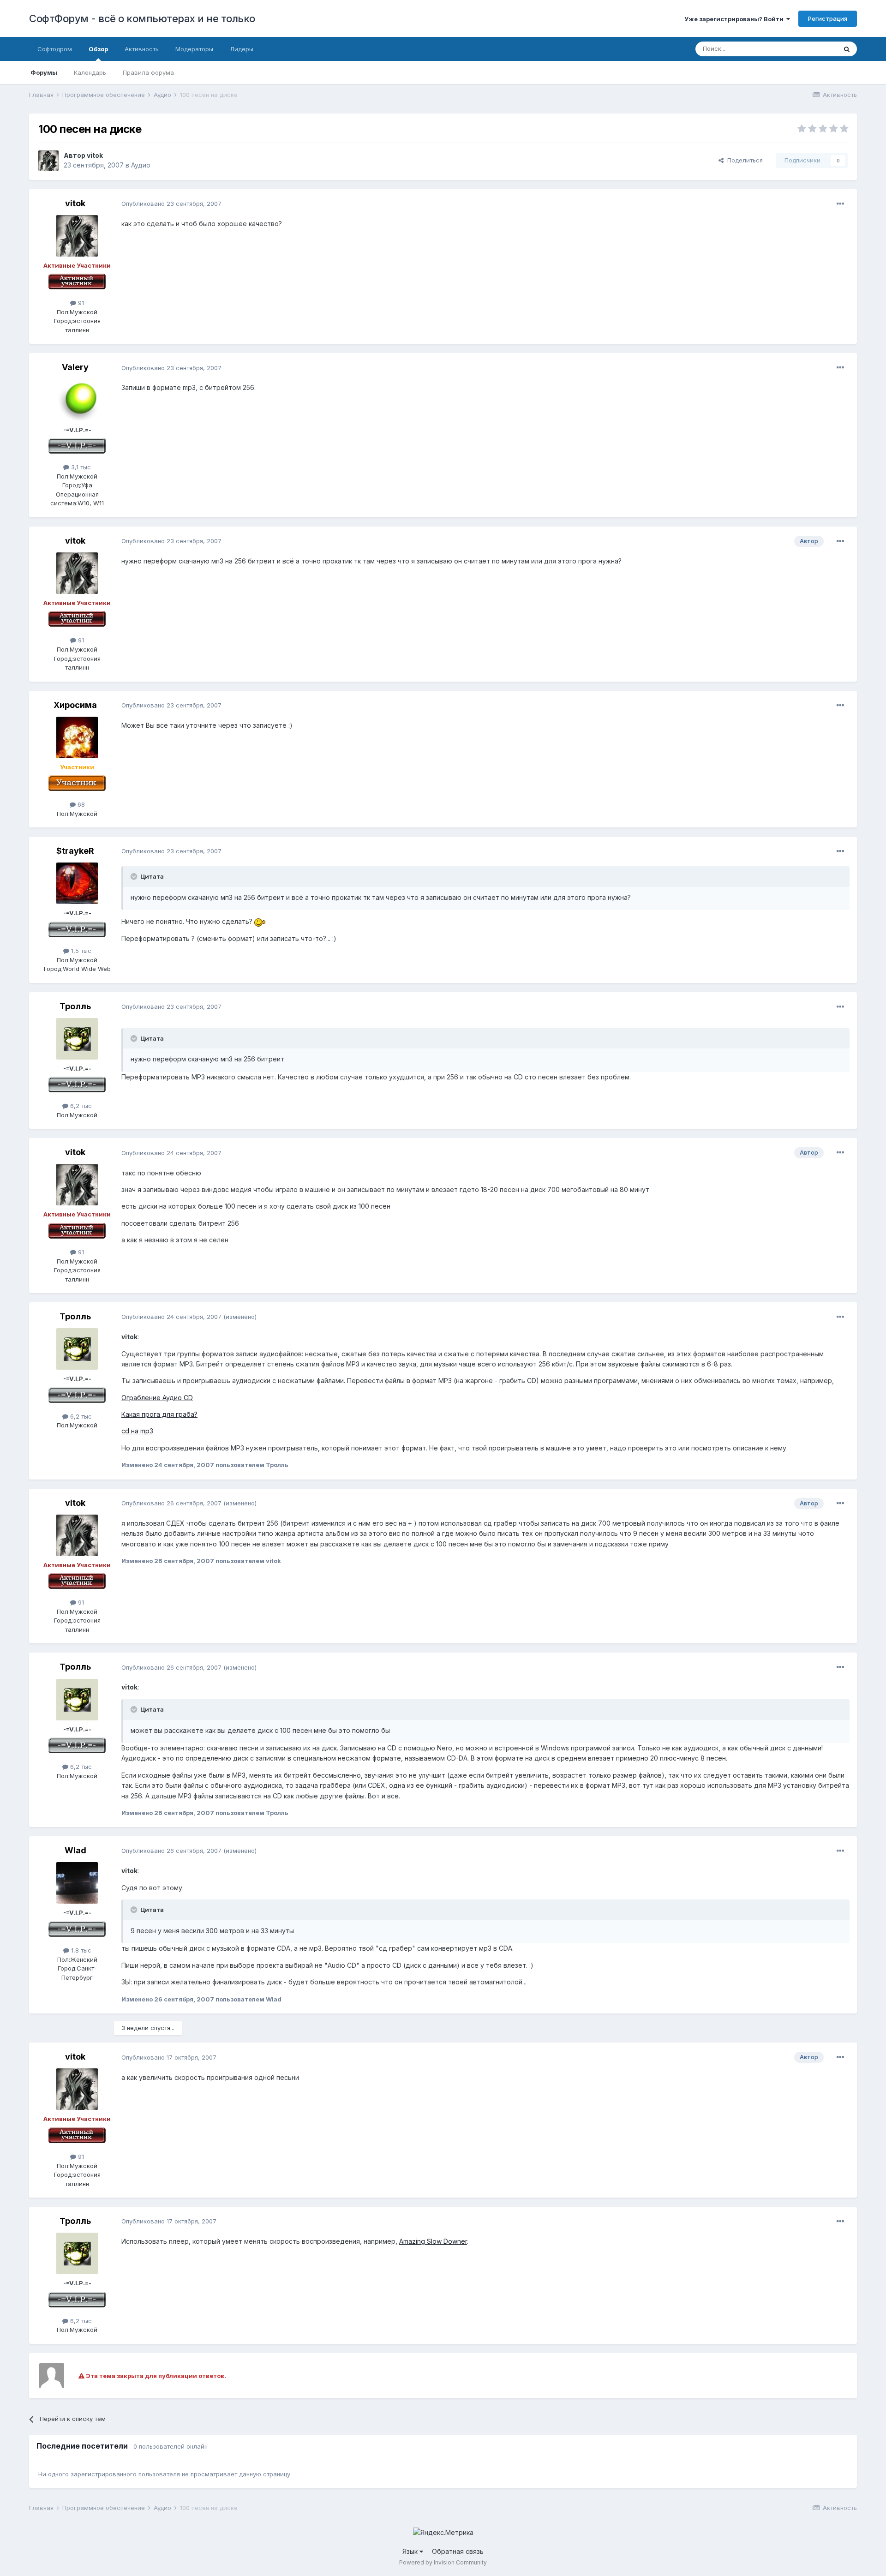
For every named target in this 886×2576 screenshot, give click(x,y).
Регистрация (828, 18)
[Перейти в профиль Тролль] (77, 1039)
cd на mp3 (137, 1431)
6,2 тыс (80, 1106)
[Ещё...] (840, 204)
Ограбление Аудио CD (157, 1398)
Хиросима (75, 705)
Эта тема (812, 49)
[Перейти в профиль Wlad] (77, 1883)
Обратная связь (458, 2551)
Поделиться (743, 160)
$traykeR (75, 851)
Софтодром (55, 49)
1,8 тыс (80, 1950)
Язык (411, 2551)
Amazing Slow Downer (433, 2241)
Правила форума (148, 72)
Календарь (90, 72)
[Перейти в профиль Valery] (77, 400)
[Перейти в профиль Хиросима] (77, 737)
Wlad (75, 1850)
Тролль (75, 1006)
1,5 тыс (80, 951)
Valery (75, 367)
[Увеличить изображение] (260, 921)
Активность (142, 49)
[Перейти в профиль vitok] (48, 161)
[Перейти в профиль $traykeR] (77, 883)
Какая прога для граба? (159, 1414)
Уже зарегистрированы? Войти (735, 19)
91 (80, 303)
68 (80, 804)
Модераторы (194, 49)
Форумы (44, 72)
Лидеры (242, 49)
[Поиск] (847, 49)
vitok (95, 155)
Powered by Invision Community (443, 2562)
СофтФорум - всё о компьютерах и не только (142, 18)
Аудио (141, 165)
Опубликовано (171, 204)
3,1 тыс (80, 467)
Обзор (98, 49)
